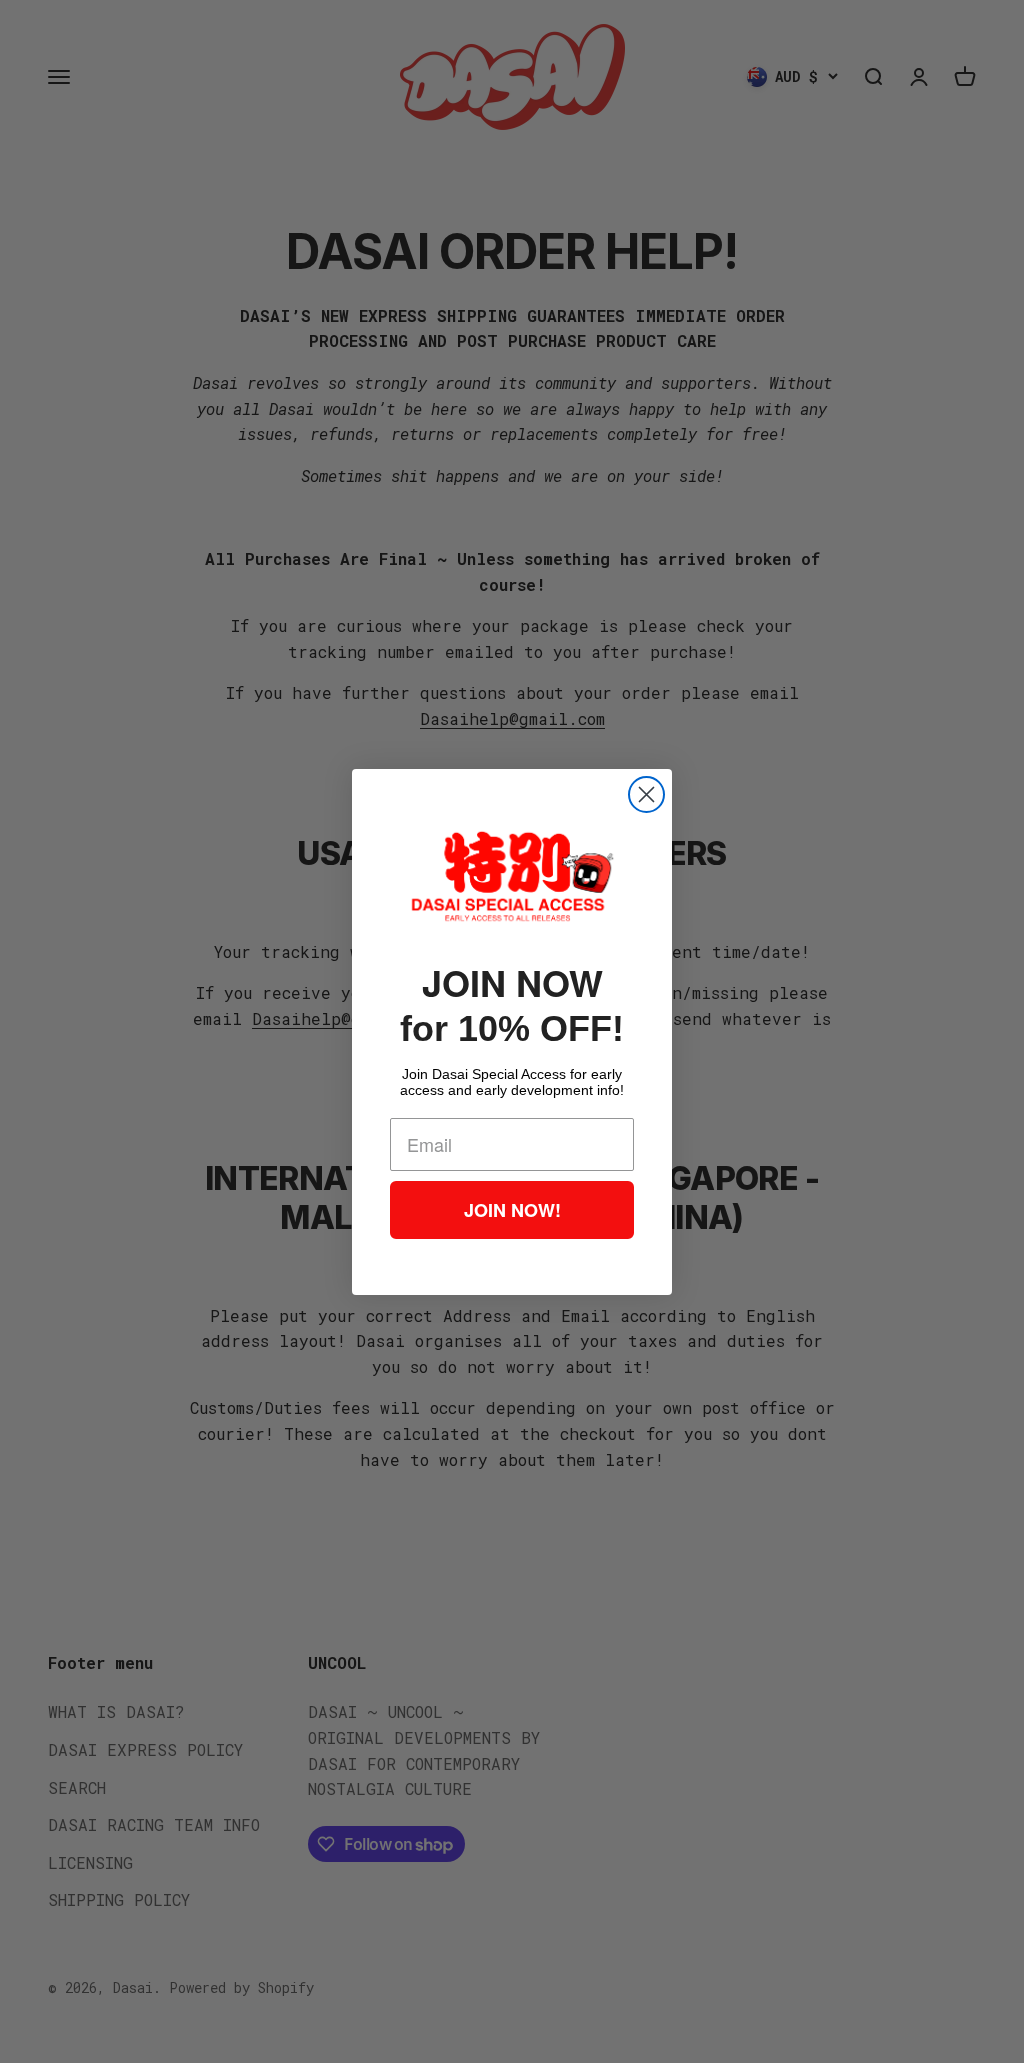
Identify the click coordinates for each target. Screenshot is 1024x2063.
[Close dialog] (646, 794)
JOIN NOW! (512, 1210)
